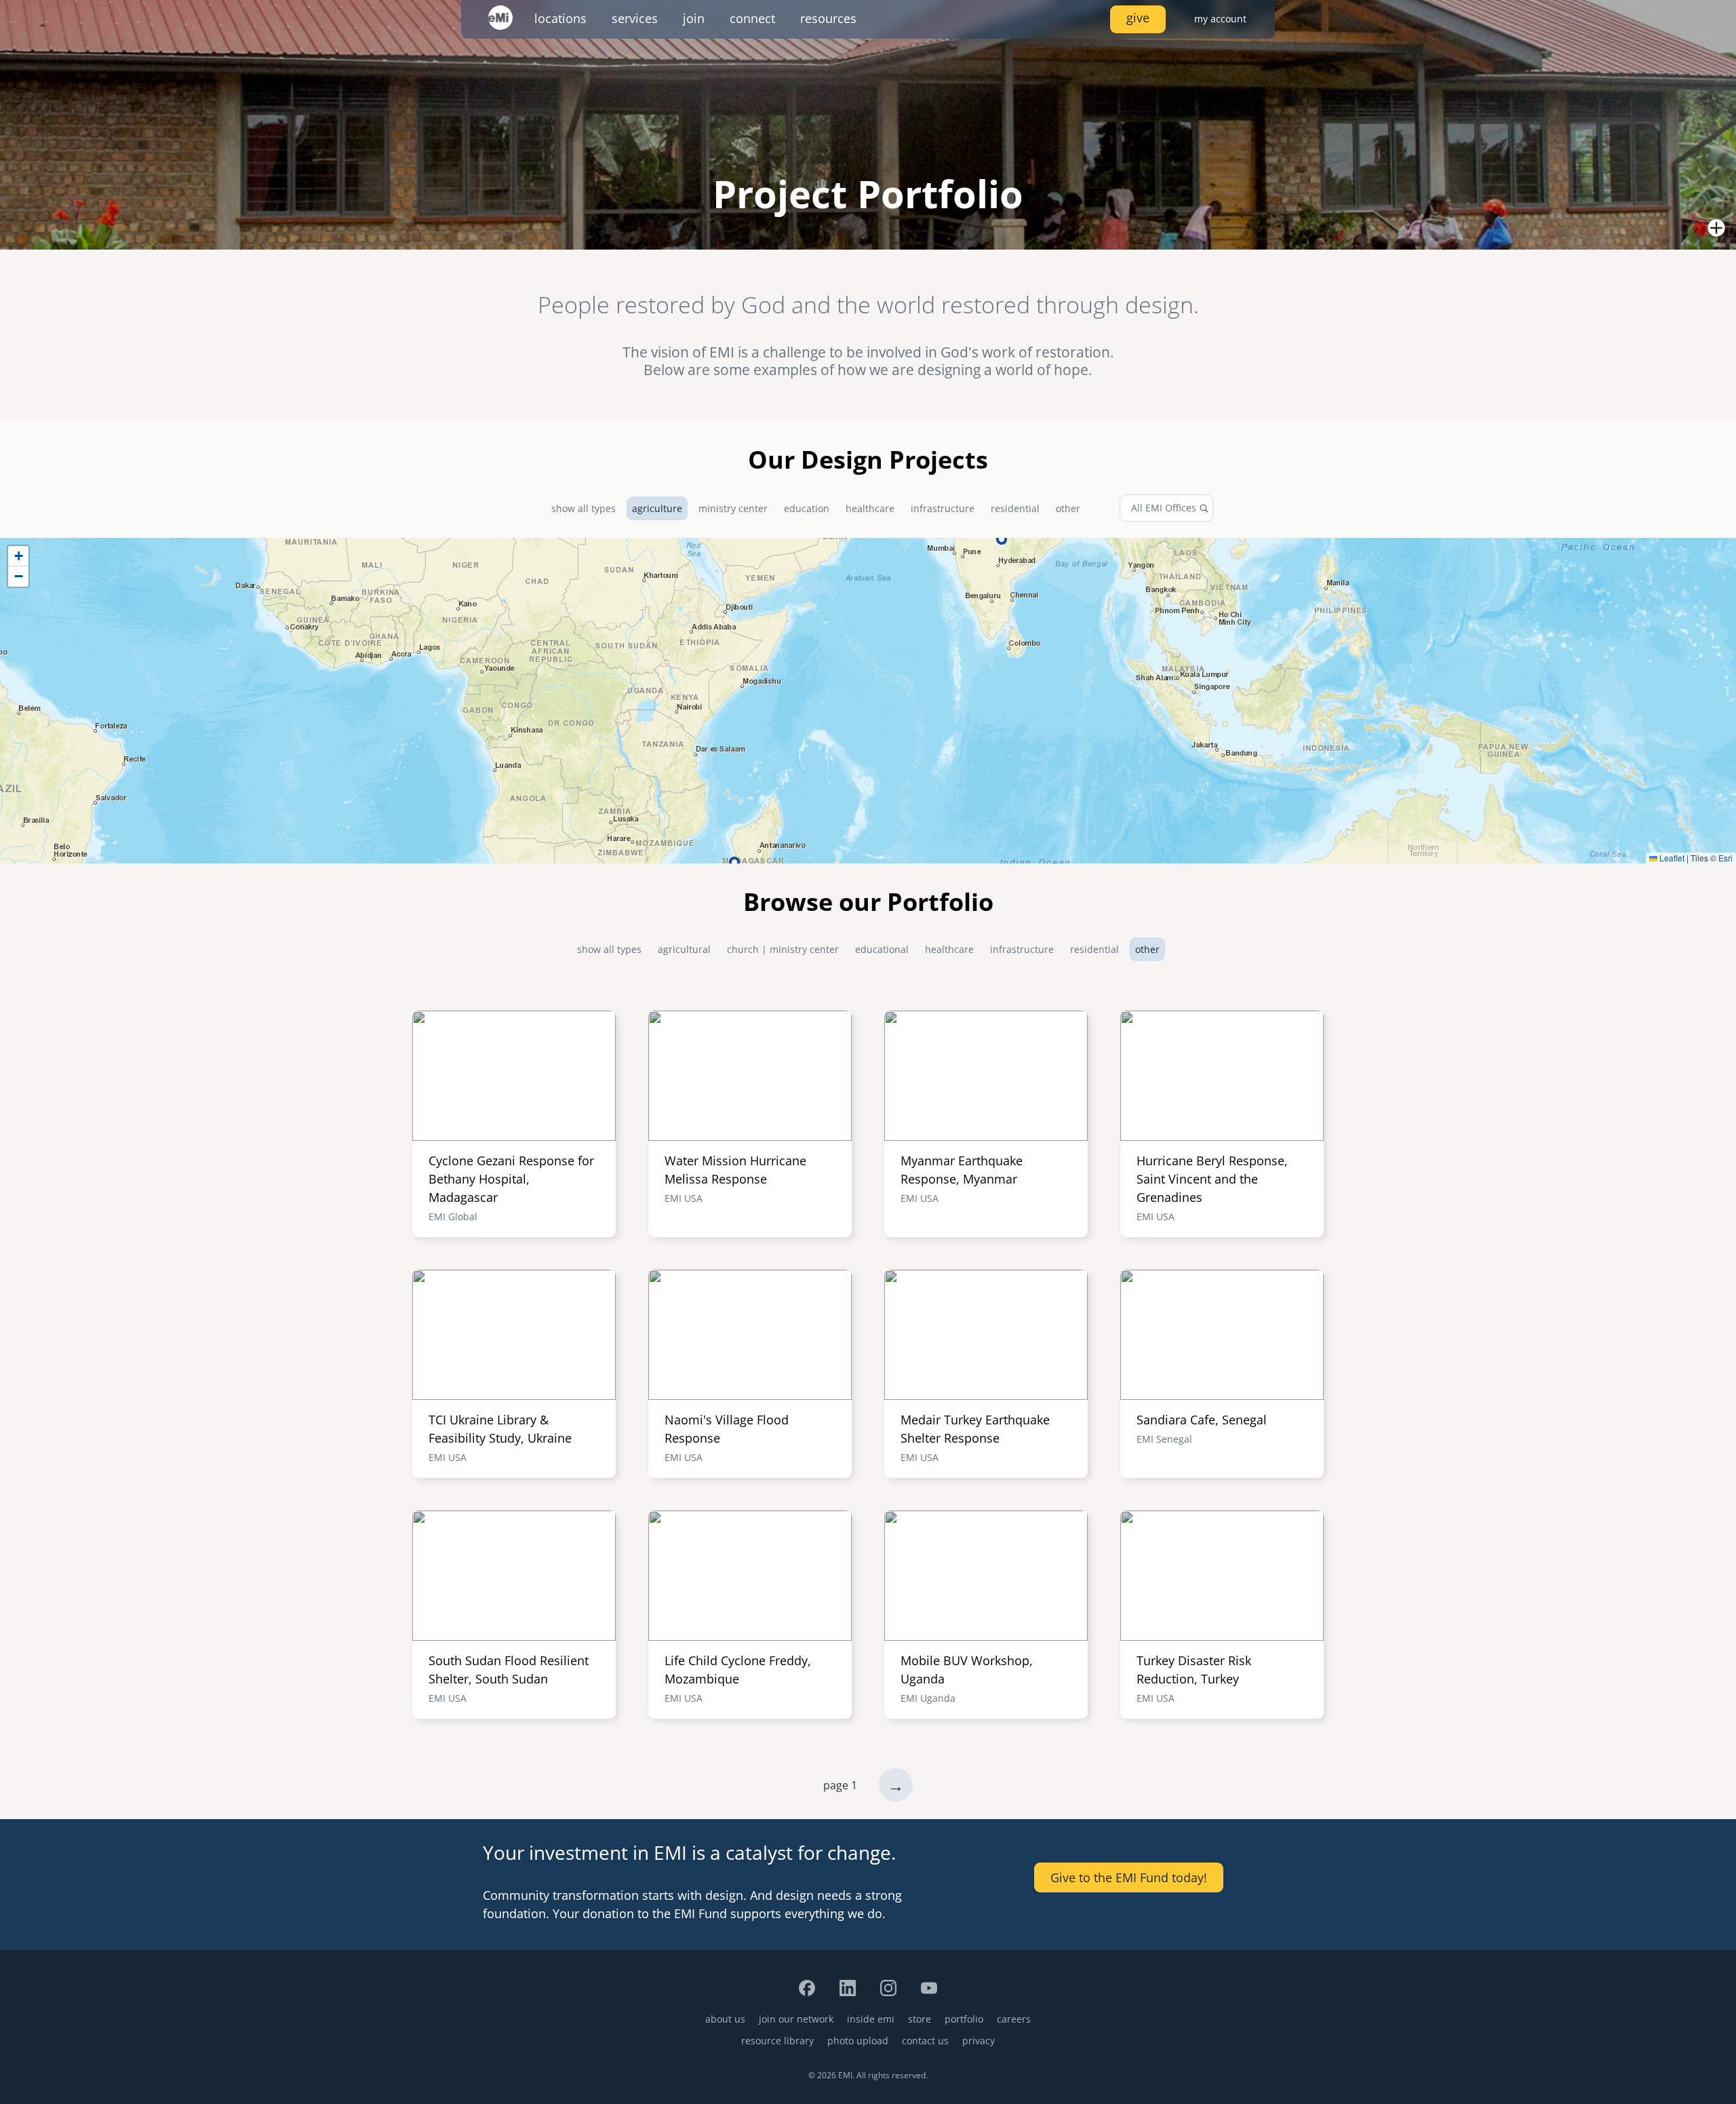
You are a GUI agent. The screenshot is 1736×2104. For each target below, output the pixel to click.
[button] (18, 556)
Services (635, 18)
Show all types (584, 508)
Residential (1015, 508)
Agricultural (684, 949)
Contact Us (925, 2041)
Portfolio (964, 2019)
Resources (828, 18)
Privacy (979, 2041)
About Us (725, 2019)
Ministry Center (733, 508)
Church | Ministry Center (783, 949)
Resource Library (777, 2041)
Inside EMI (871, 2019)
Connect (752, 18)
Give (1138, 18)
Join (694, 18)
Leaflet (1671, 858)
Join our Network (796, 2019)
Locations (560, 18)
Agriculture (657, 508)
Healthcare (870, 508)
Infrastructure (943, 508)
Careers (1014, 2019)
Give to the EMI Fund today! (1129, 1877)
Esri (1725, 858)
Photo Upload (858, 2041)
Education (807, 508)
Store (920, 2019)
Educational (882, 949)
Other (1068, 508)
